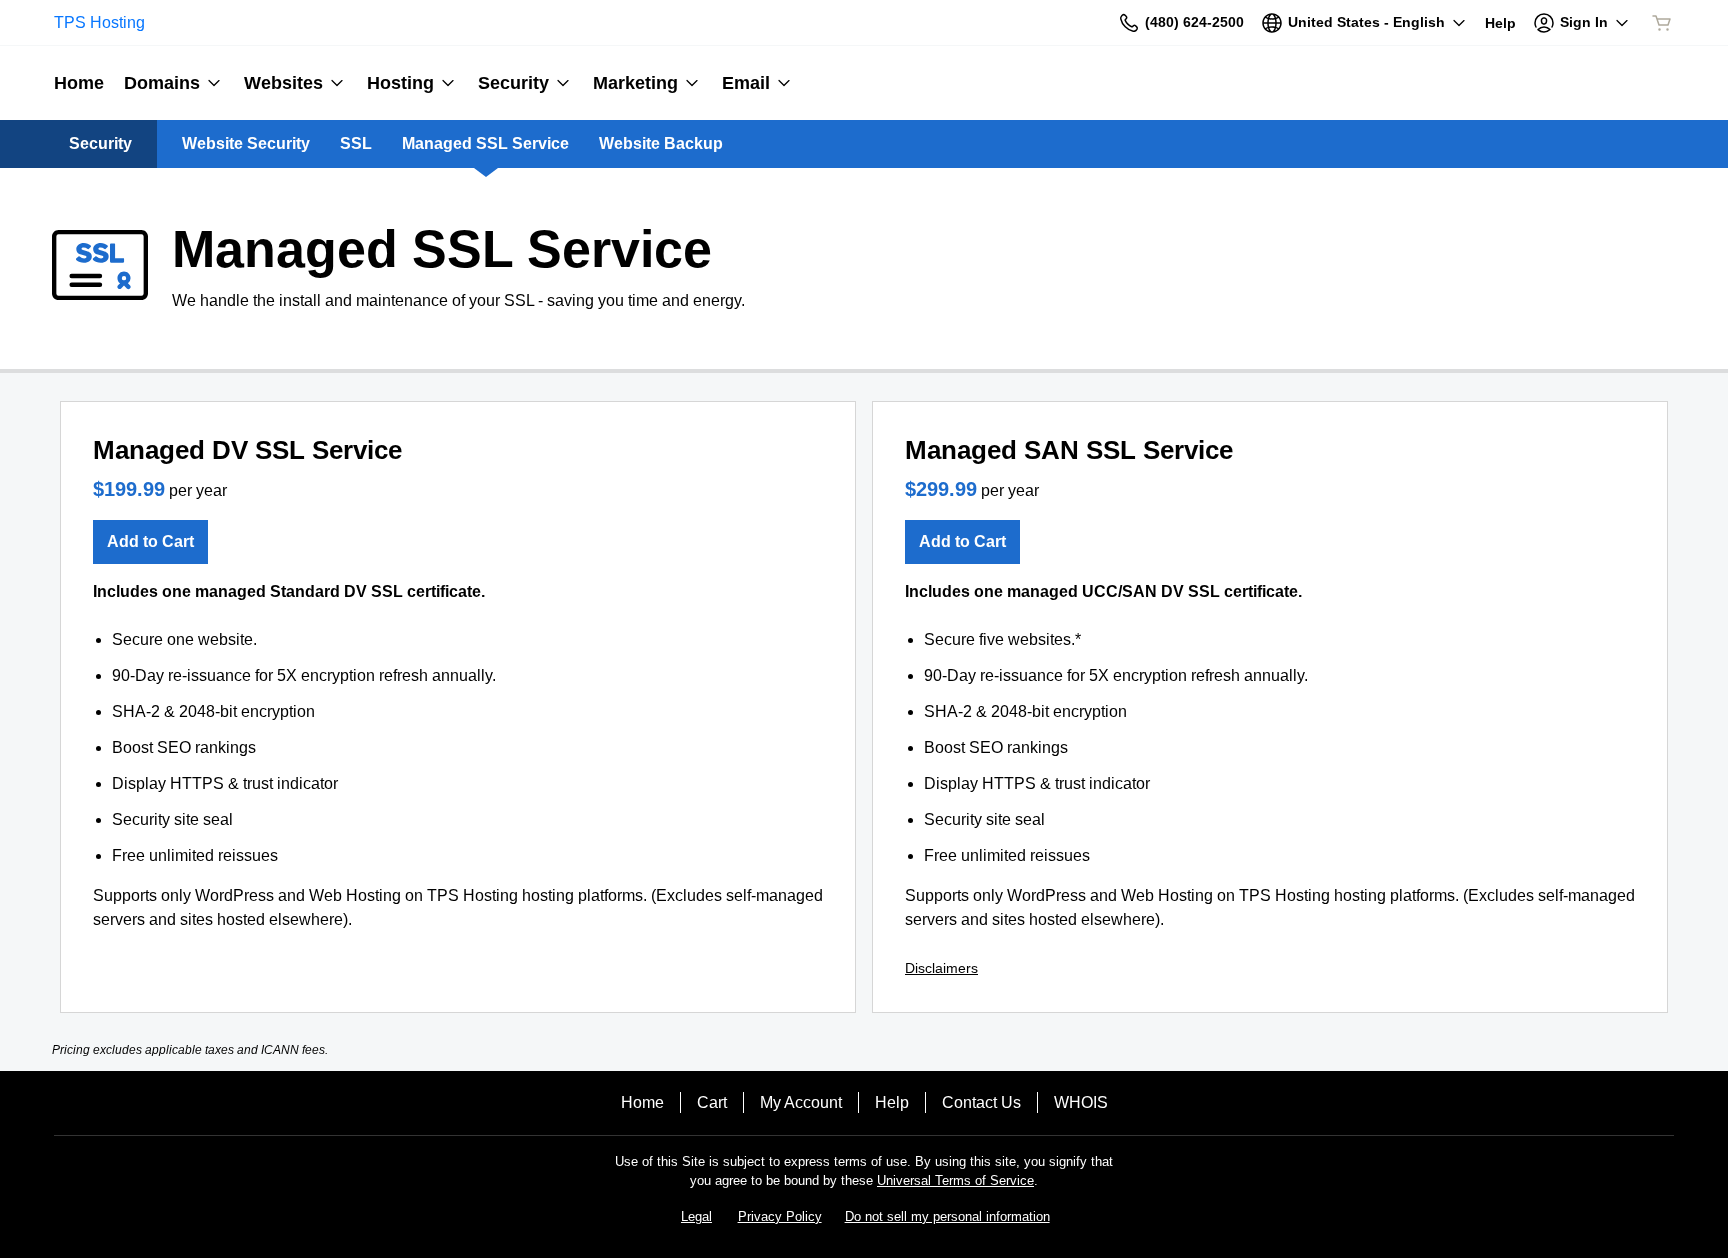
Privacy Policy (780, 1216)
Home (642, 1102)
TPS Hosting (99, 22)
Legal (696, 1216)
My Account (801, 1102)
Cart (712, 1102)
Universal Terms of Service (955, 1180)
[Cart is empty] (1662, 23)
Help (892, 1102)
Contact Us (981, 1102)
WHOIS (1081, 1102)
